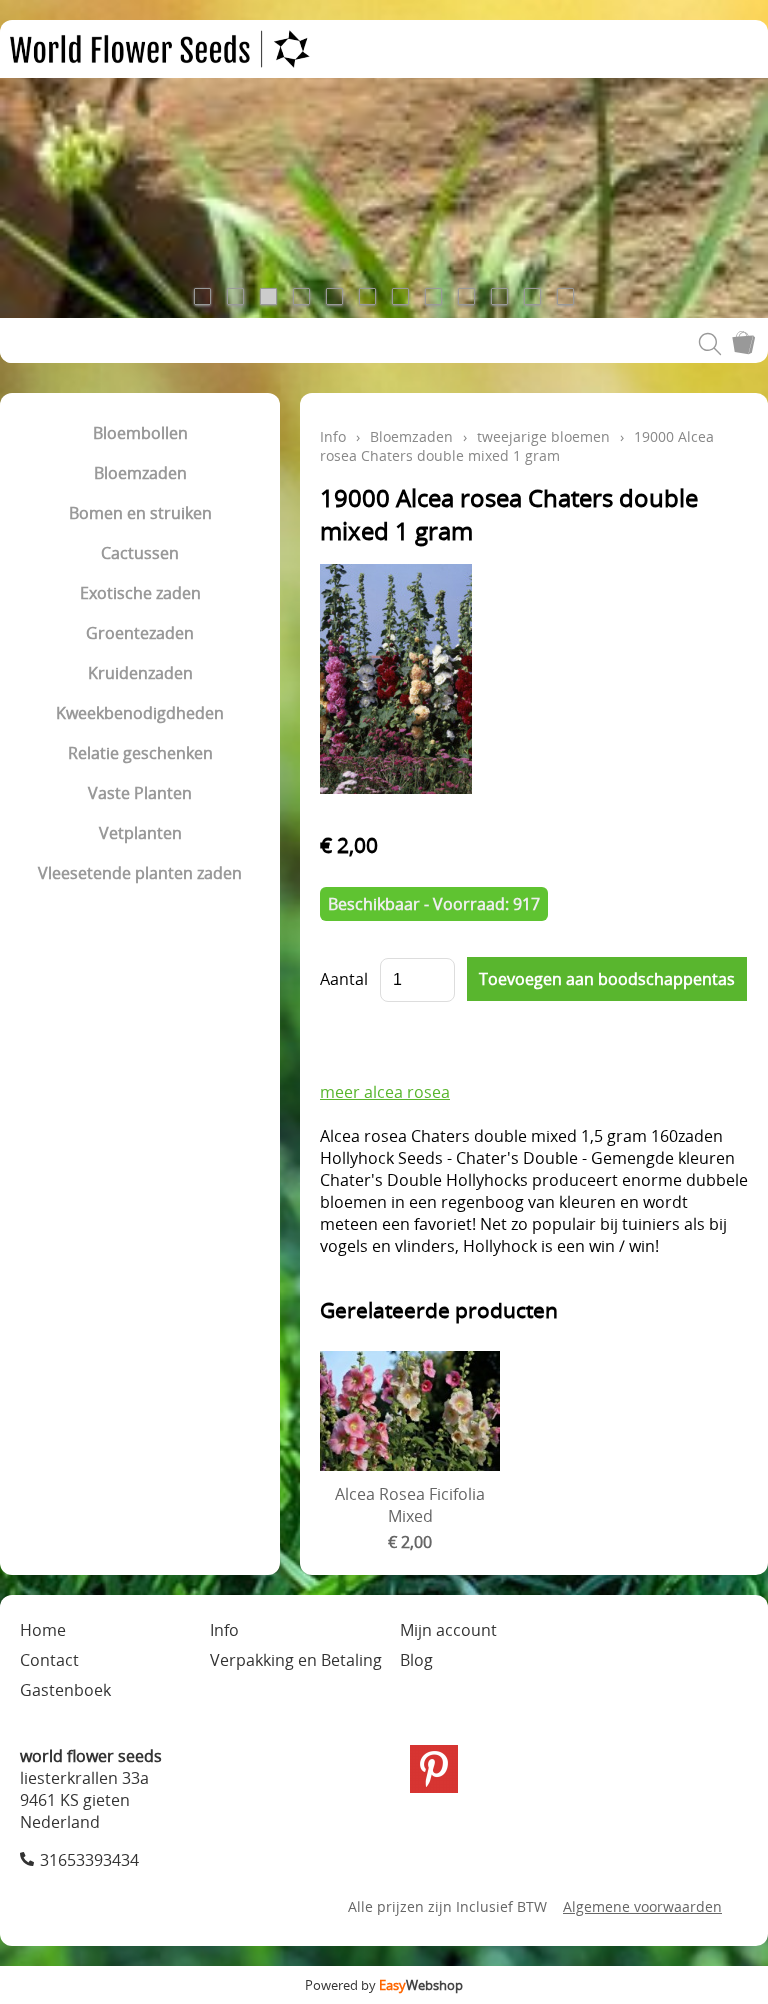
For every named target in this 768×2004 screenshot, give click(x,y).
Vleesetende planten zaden (140, 873)
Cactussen (140, 553)
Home (43, 1630)
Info (333, 436)
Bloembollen (140, 433)
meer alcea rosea (385, 1092)
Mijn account (448, 1630)
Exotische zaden (140, 593)
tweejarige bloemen (543, 436)
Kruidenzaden (140, 673)
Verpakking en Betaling (296, 1660)
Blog (416, 1660)
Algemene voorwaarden (642, 1906)
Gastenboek (65, 1690)
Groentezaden (140, 633)
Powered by (384, 1985)
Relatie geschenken (140, 753)
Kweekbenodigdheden (140, 713)
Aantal (344, 979)
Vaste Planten (140, 793)
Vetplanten (140, 833)
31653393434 (89, 1860)
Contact (49, 1660)
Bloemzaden (140, 473)
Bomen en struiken (140, 513)
